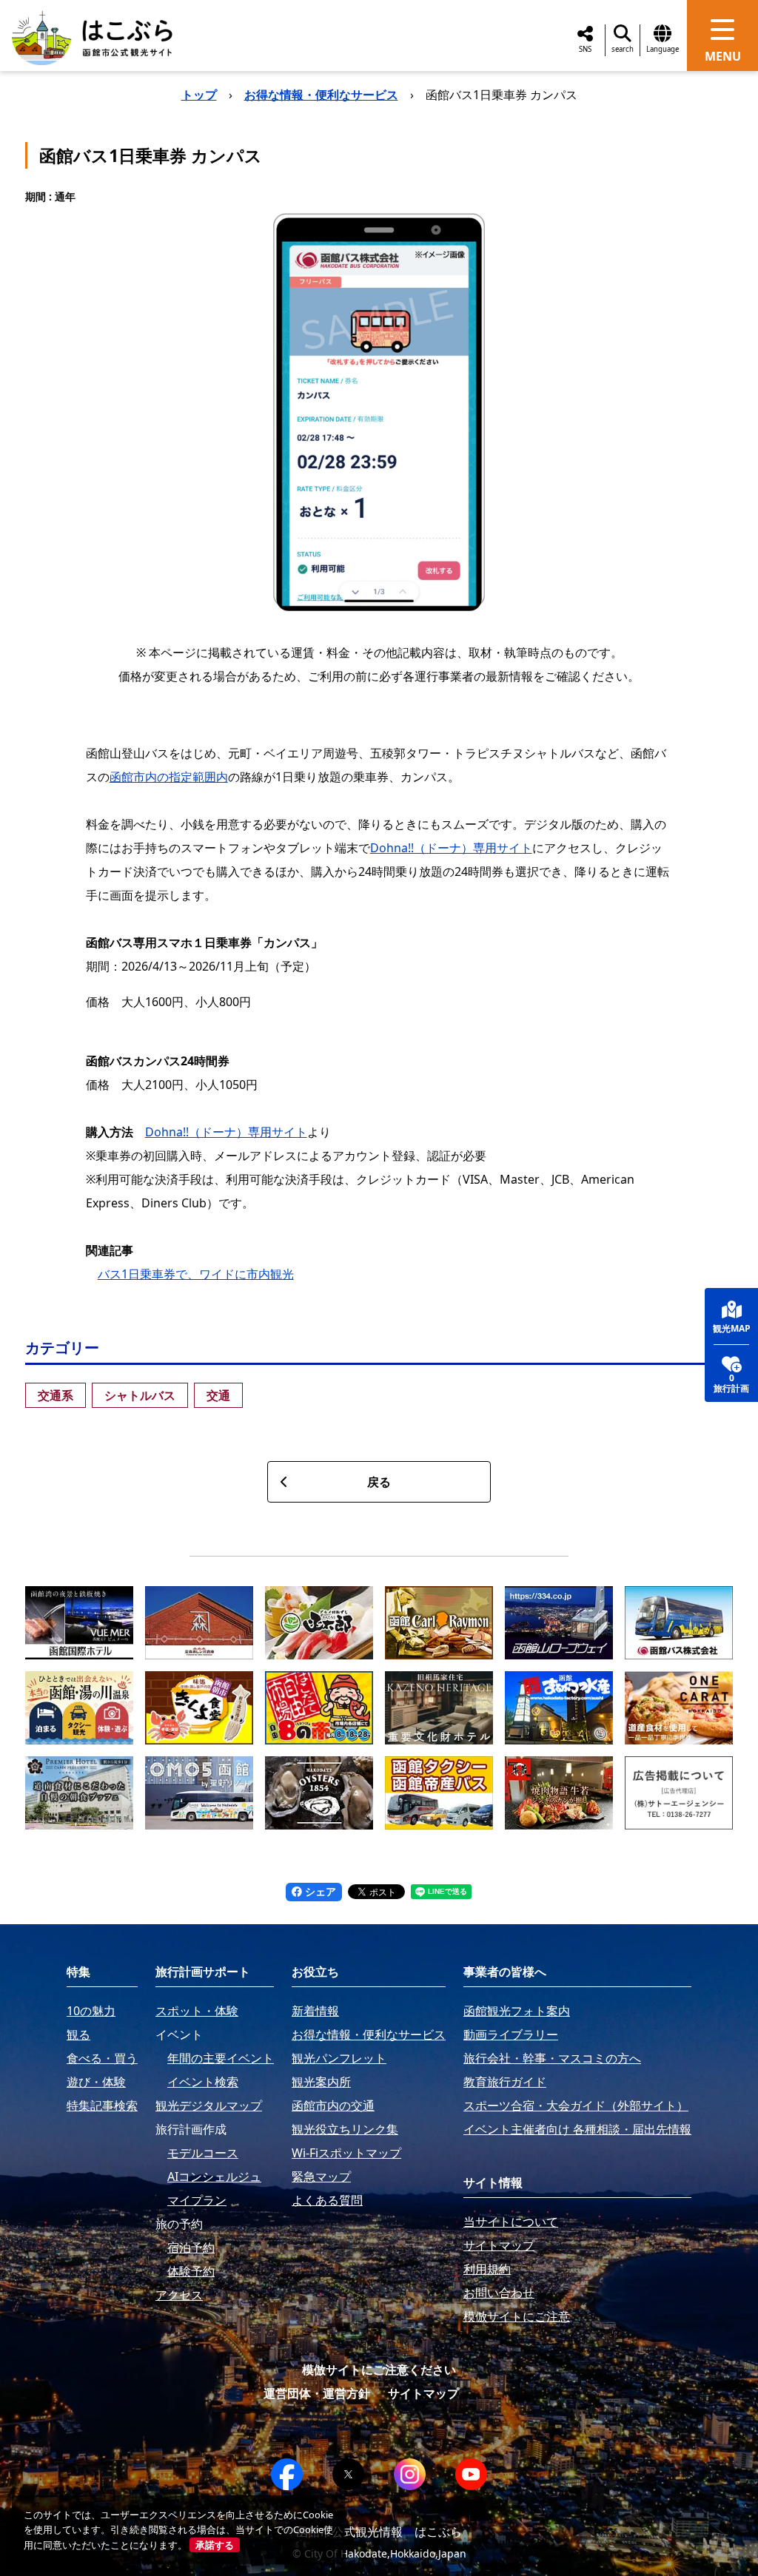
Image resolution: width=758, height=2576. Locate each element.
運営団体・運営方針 (317, 2393)
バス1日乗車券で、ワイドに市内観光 (196, 1274)
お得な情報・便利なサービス (321, 95)
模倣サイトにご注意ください (379, 2370)
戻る (379, 1482)
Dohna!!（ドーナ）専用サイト (451, 848)
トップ (199, 95)
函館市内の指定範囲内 (169, 777)
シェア (319, 1891)
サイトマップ (423, 2393)
